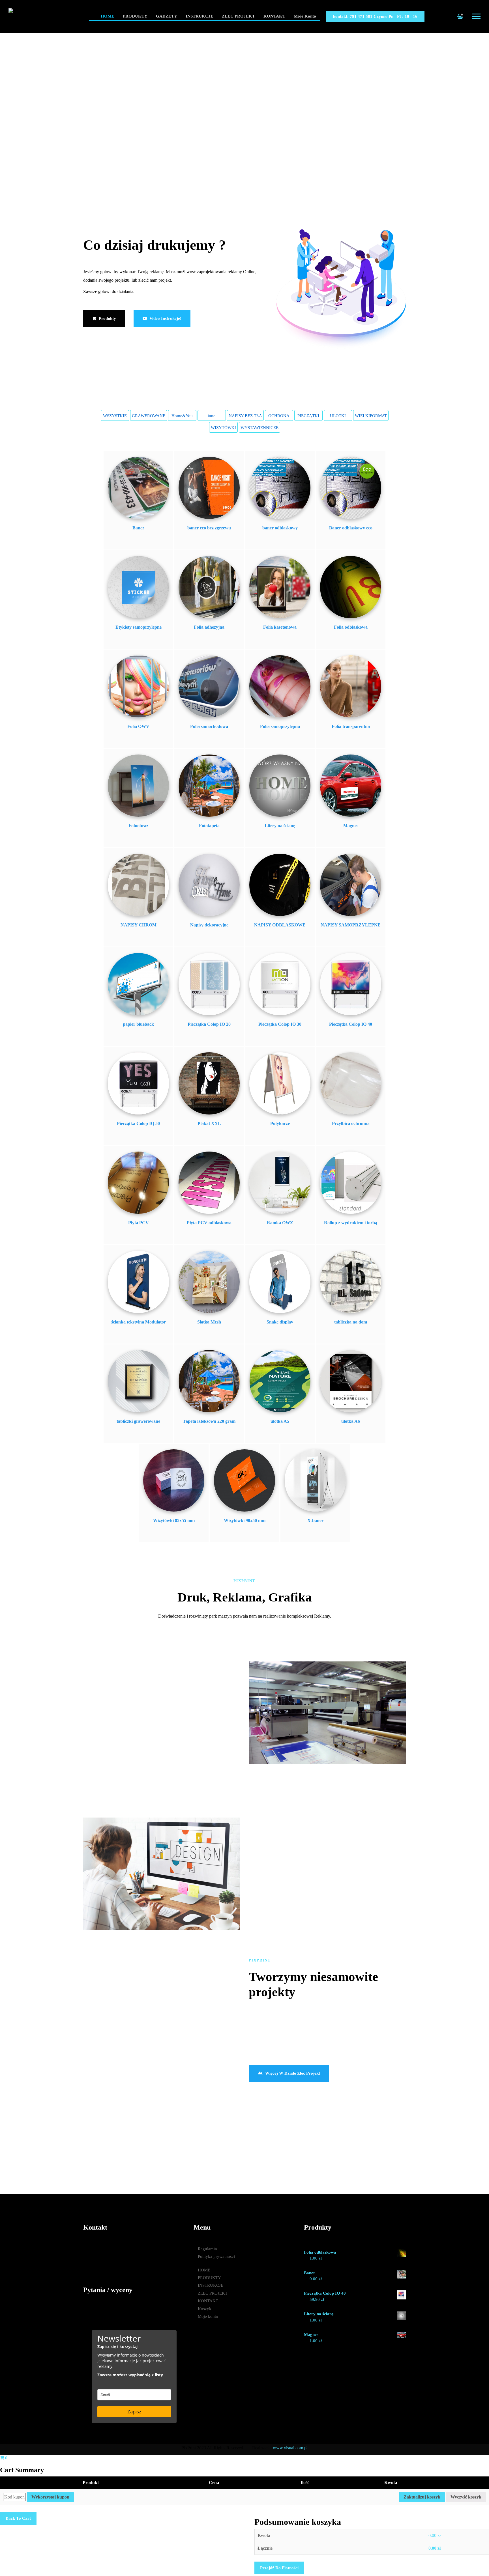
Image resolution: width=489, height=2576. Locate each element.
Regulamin (207, 2249)
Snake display (280, 1322)
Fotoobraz (138, 826)
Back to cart (18, 2518)
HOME (108, 16)
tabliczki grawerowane (138, 1421)
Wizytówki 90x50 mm (245, 1520)
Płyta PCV (139, 1223)
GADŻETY (167, 16)
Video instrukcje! (165, 318)
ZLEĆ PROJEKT (238, 16)
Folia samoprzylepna (280, 726)
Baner (138, 528)
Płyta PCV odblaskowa (209, 1223)
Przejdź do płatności (279, 2568)
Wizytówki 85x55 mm (174, 1520)
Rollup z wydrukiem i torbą (351, 1223)
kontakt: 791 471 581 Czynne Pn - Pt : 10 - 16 (375, 16)
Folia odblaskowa (351, 627)
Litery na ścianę (280, 826)
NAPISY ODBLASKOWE (280, 925)
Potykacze (280, 1123)
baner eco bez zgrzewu (209, 528)
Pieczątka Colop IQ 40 (351, 1024)
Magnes (351, 826)
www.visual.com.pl (290, 2448)
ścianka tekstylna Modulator (139, 1322)
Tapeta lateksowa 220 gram (209, 1421)
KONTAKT (274, 16)
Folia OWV (138, 726)
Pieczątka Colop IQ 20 (209, 1024)
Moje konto (305, 16)
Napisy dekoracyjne (209, 925)
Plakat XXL (209, 1123)
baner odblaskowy (280, 528)
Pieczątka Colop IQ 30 (280, 1024)
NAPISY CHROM (139, 925)
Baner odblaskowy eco (351, 528)
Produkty (107, 318)
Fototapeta (209, 826)
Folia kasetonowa (280, 627)
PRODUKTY (135, 16)
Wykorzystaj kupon (50, 2497)
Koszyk (205, 2309)
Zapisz (134, 2412)
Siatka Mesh (209, 1322)
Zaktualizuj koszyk (422, 2497)
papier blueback (138, 1024)
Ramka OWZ (280, 1223)
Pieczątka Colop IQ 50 (138, 1123)
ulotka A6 (351, 1421)
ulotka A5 (280, 1421)
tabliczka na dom (351, 1322)
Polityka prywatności (216, 2256)
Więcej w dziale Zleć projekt (292, 2073)
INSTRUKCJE (200, 16)
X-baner (315, 1520)
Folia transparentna (351, 726)
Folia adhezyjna (209, 627)
